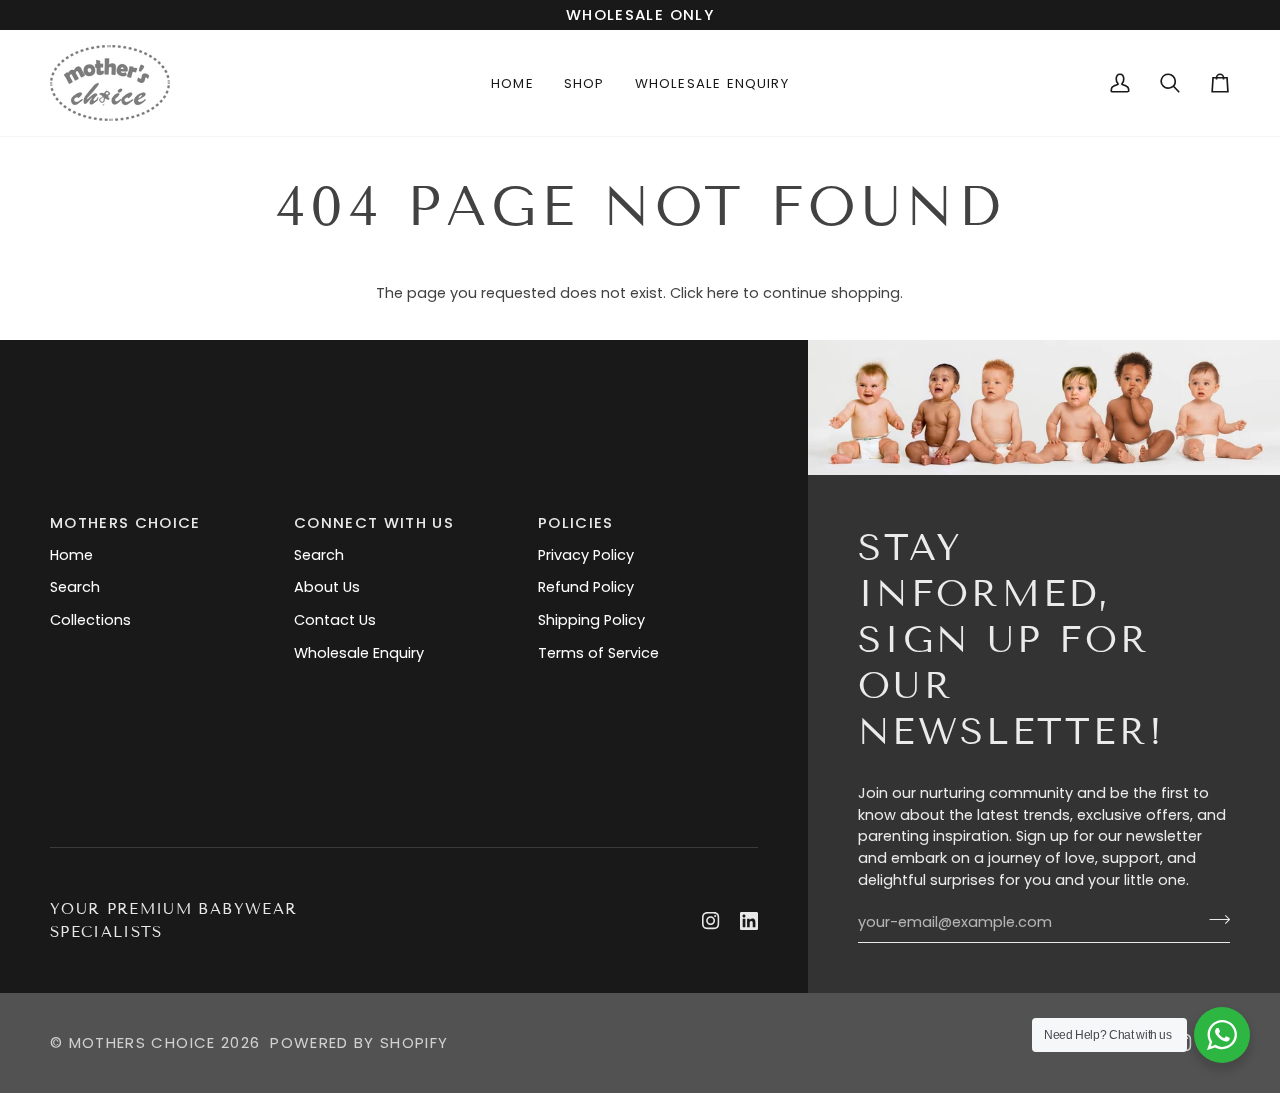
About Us (327, 587)
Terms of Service (598, 653)
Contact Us (335, 620)
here (723, 293)
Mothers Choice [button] (125, 522)
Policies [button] (576, 522)
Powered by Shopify (359, 1042)
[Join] (1213, 920)
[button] (584, 83)
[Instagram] (711, 921)
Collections (90, 620)
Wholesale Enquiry (359, 653)
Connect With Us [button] (374, 522)
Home (71, 555)
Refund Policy (586, 587)
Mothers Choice (142, 1042)
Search (75, 587)
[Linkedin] (749, 921)
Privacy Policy (586, 555)
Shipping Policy (591, 620)
